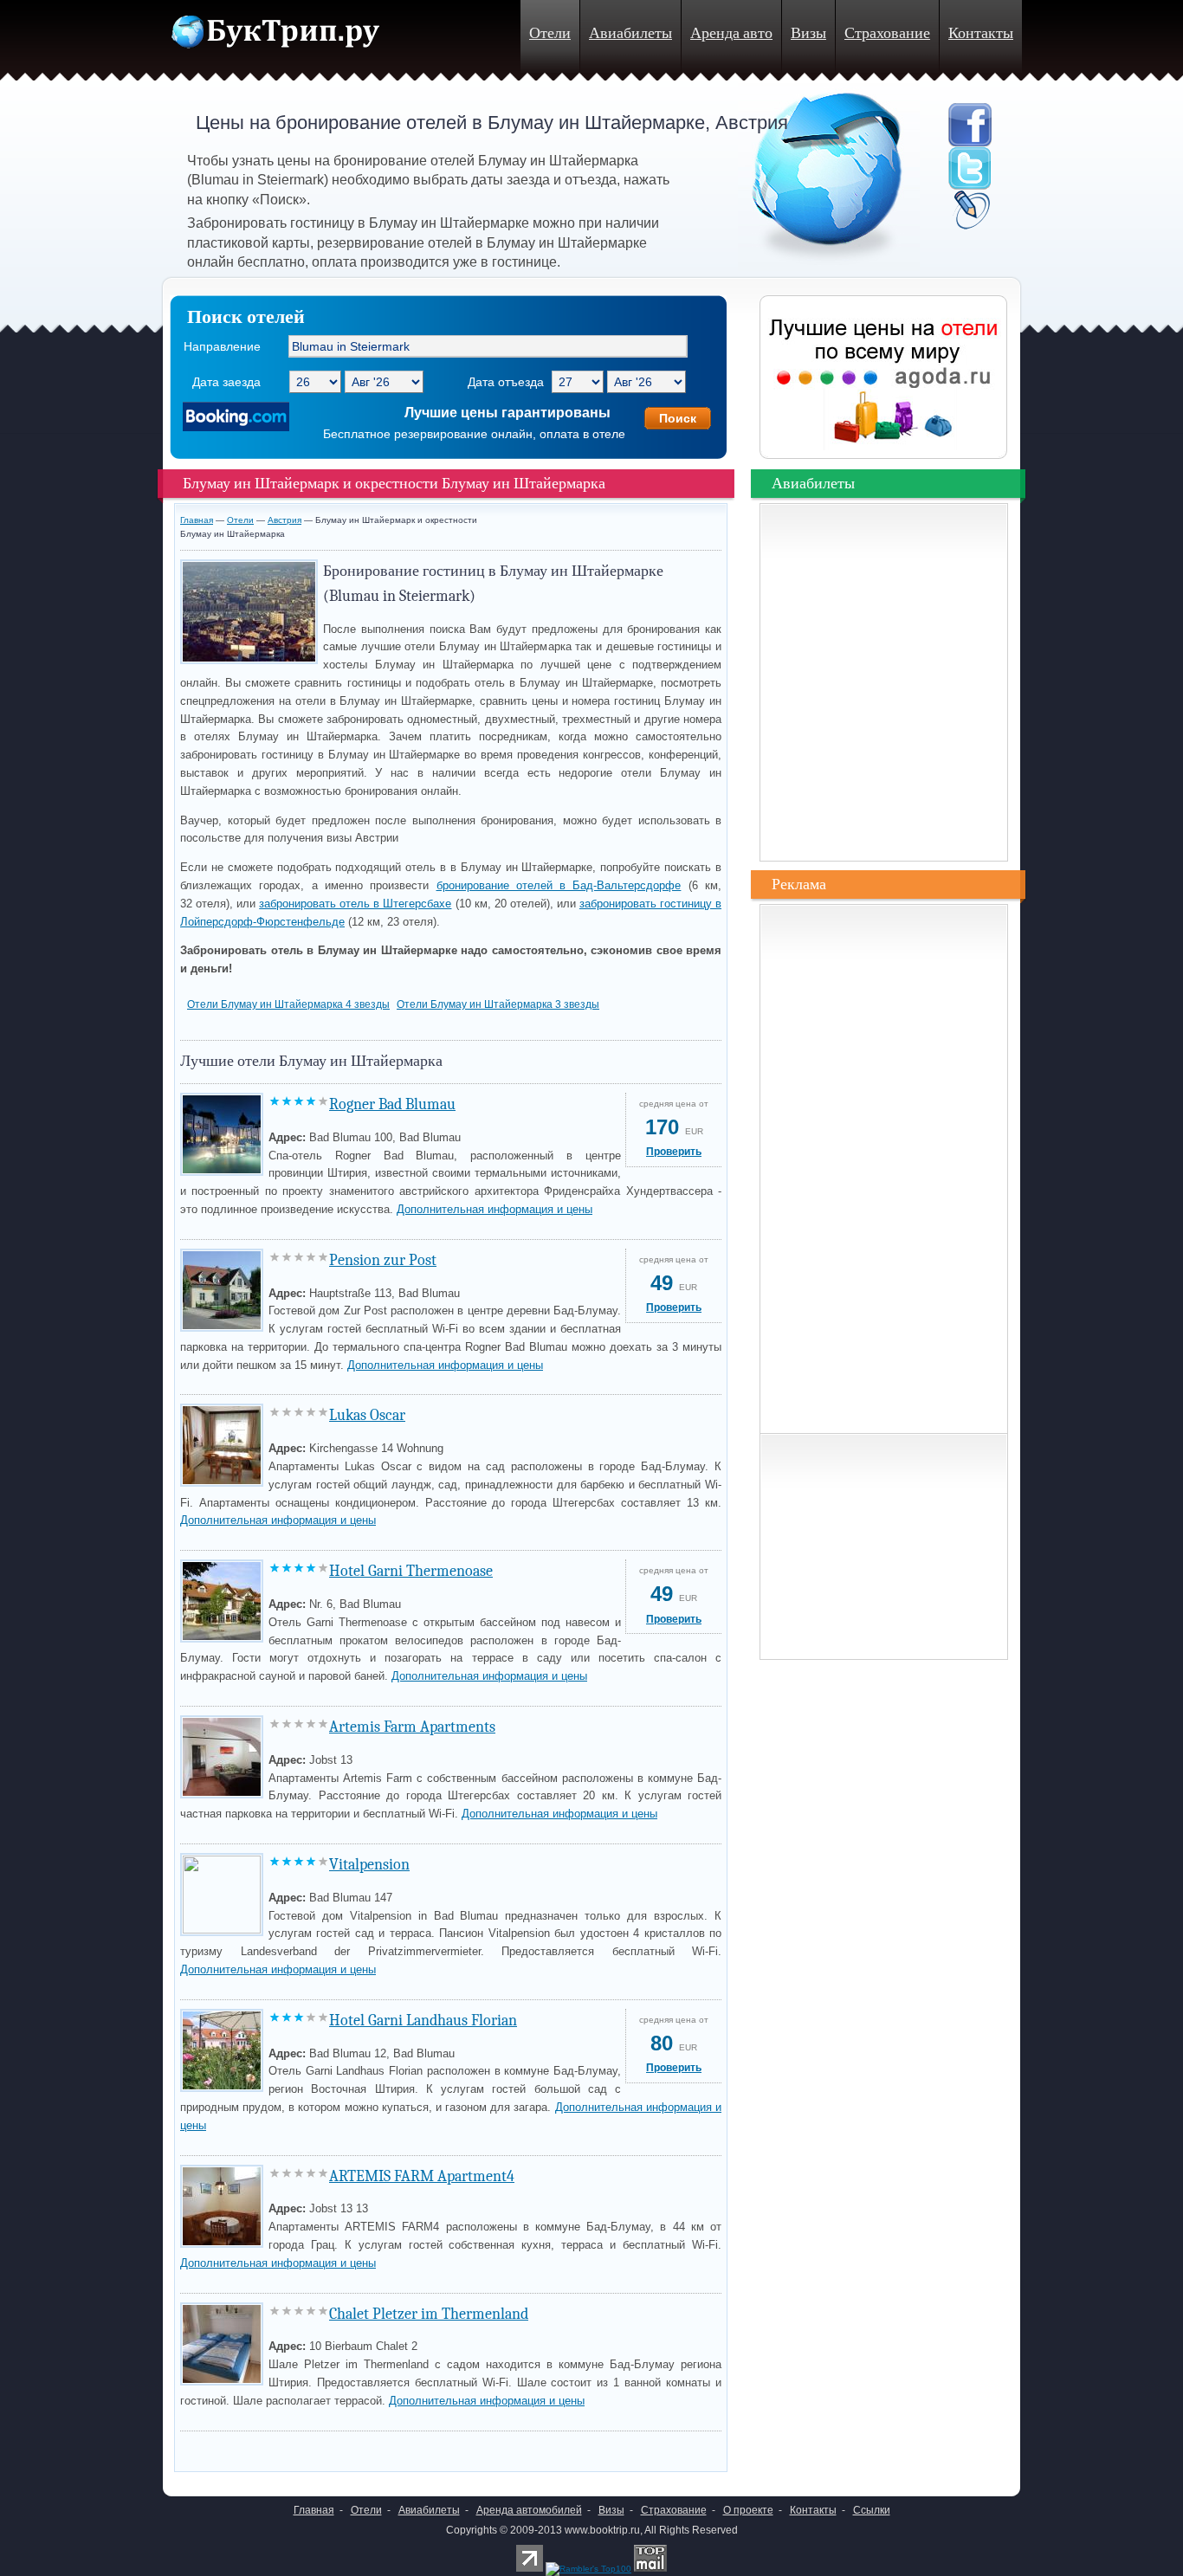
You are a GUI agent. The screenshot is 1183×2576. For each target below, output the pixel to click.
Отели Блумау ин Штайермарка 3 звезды (498, 1004)
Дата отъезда (506, 382)
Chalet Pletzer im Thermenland (429, 2314)
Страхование (887, 33)
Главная (197, 520)
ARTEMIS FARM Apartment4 (422, 2176)
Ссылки (872, 2510)
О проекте (748, 2510)
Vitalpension (369, 1865)
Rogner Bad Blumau (392, 1104)
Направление (222, 346)
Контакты (981, 33)
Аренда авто (731, 33)
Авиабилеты (630, 33)
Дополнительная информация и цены (495, 1209)
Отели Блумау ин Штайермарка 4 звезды (288, 1004)
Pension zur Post (383, 1260)
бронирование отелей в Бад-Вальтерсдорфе (559, 885)
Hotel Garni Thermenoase (411, 1571)
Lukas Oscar (367, 1415)
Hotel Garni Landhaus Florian (423, 2021)
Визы (808, 33)
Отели (550, 33)
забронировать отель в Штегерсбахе (355, 904)
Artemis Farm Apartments (412, 1727)
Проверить (674, 1152)
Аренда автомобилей (529, 2510)
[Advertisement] (383, 2447)
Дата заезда (226, 382)
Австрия (284, 520)
